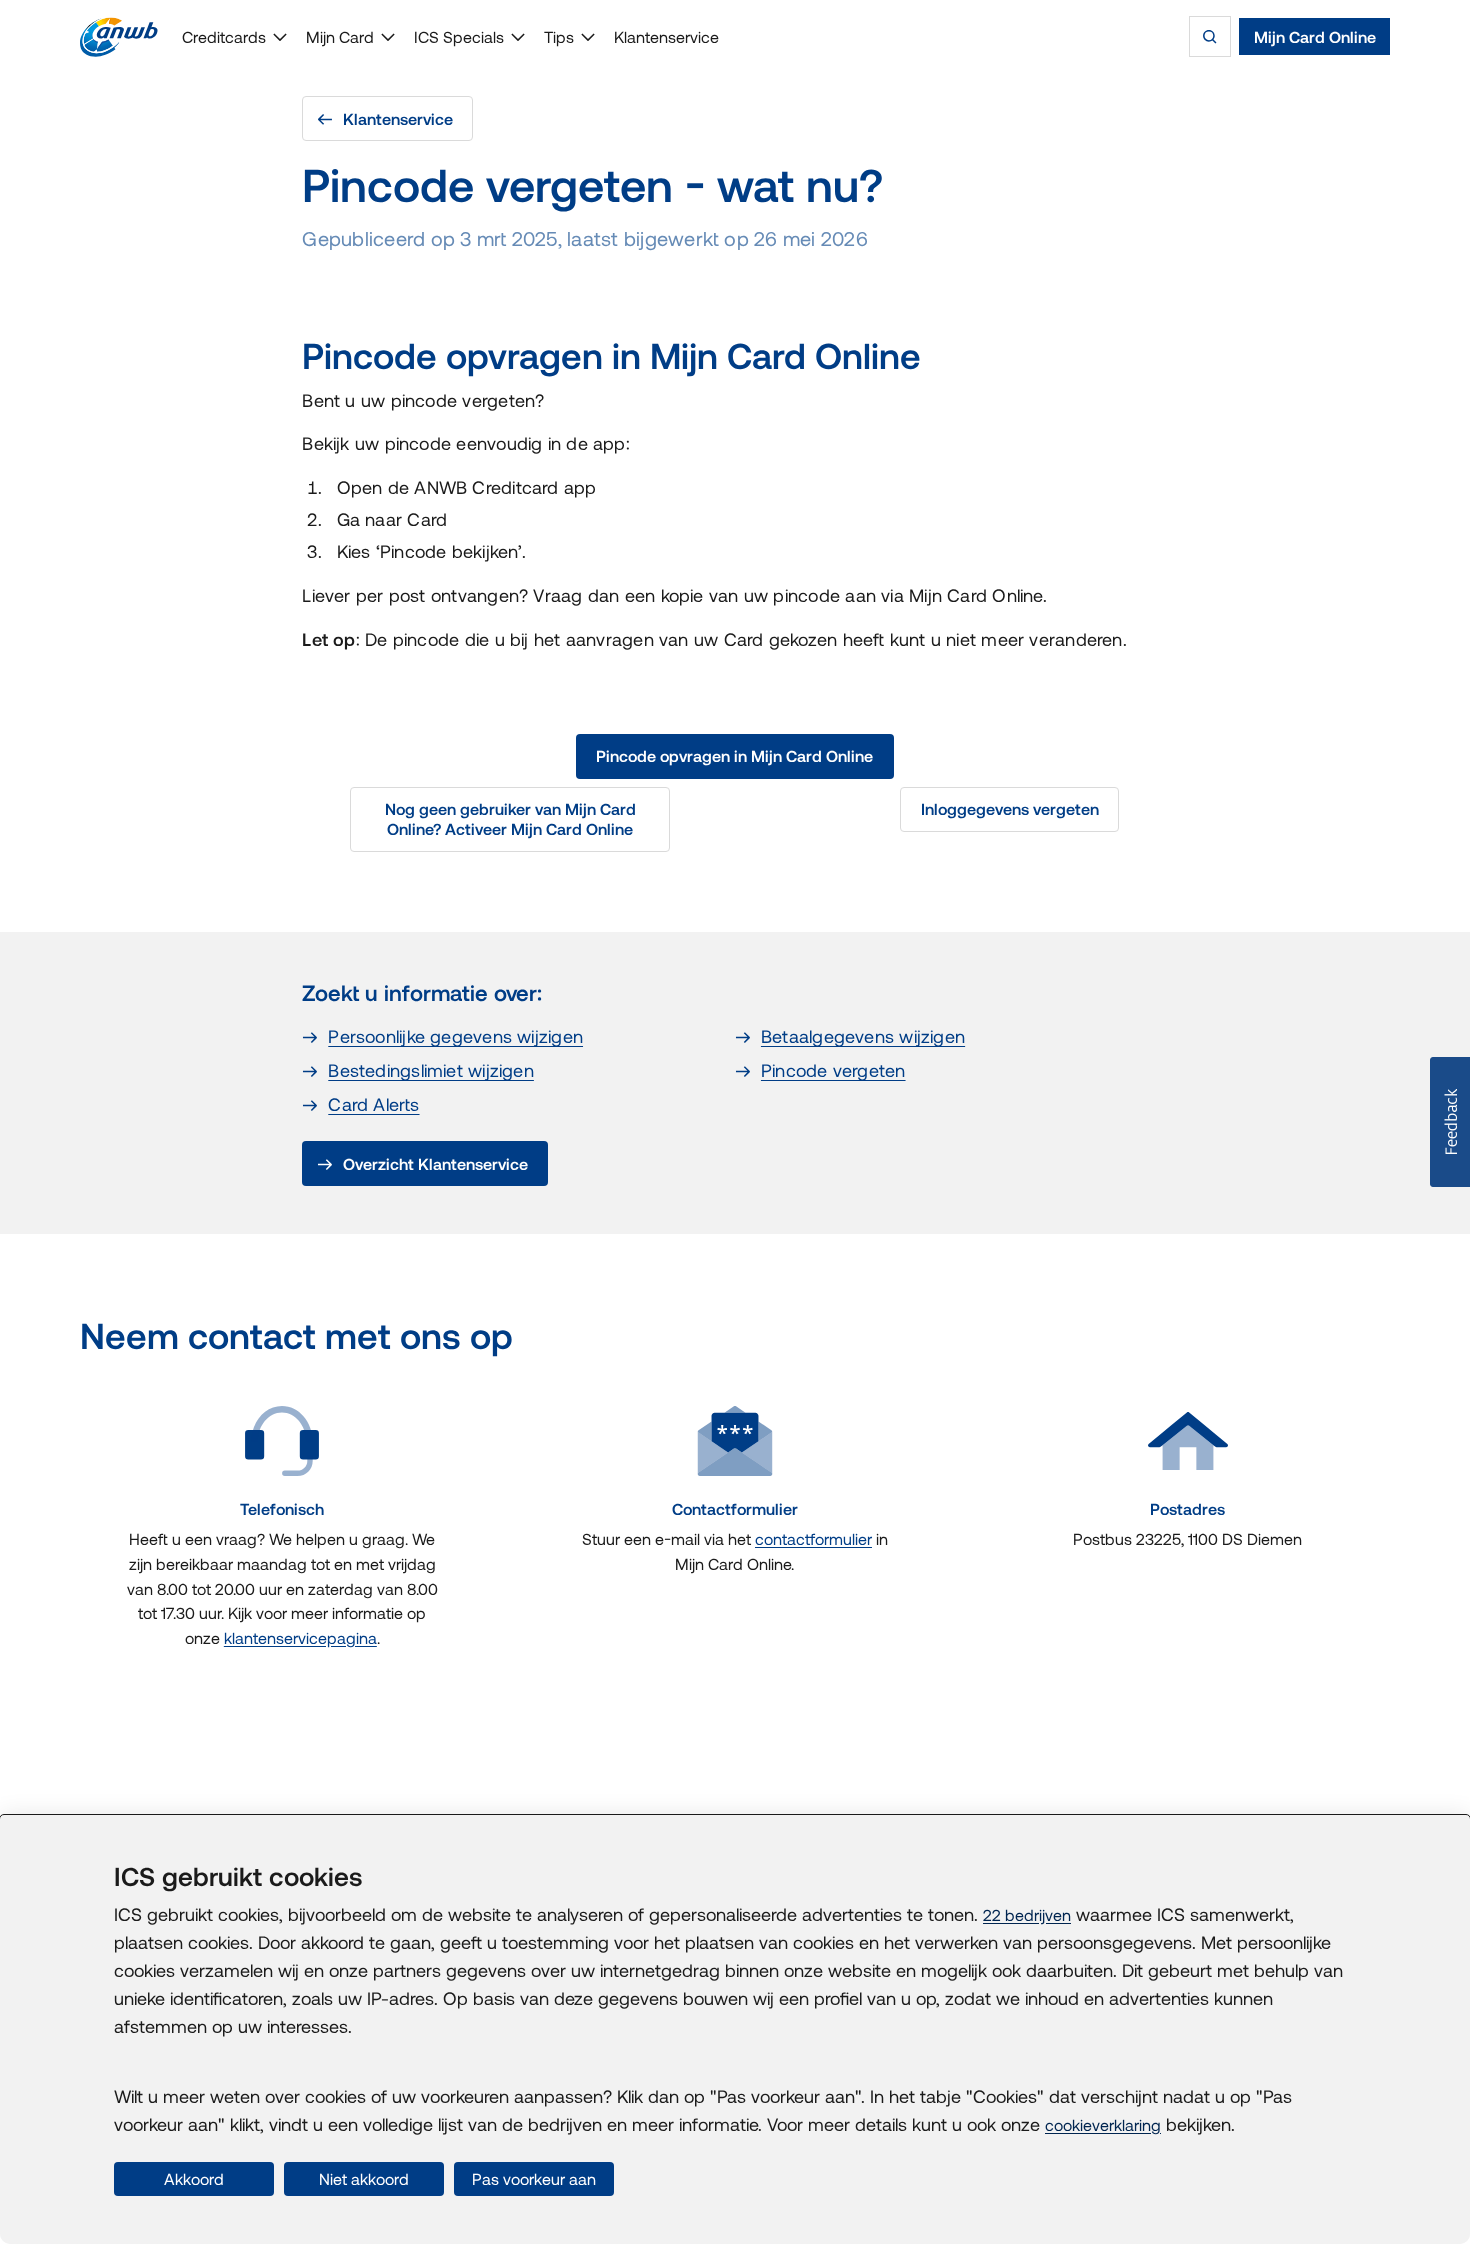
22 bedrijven (1027, 1915)
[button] (1450, 1122)
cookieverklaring (1103, 2125)
